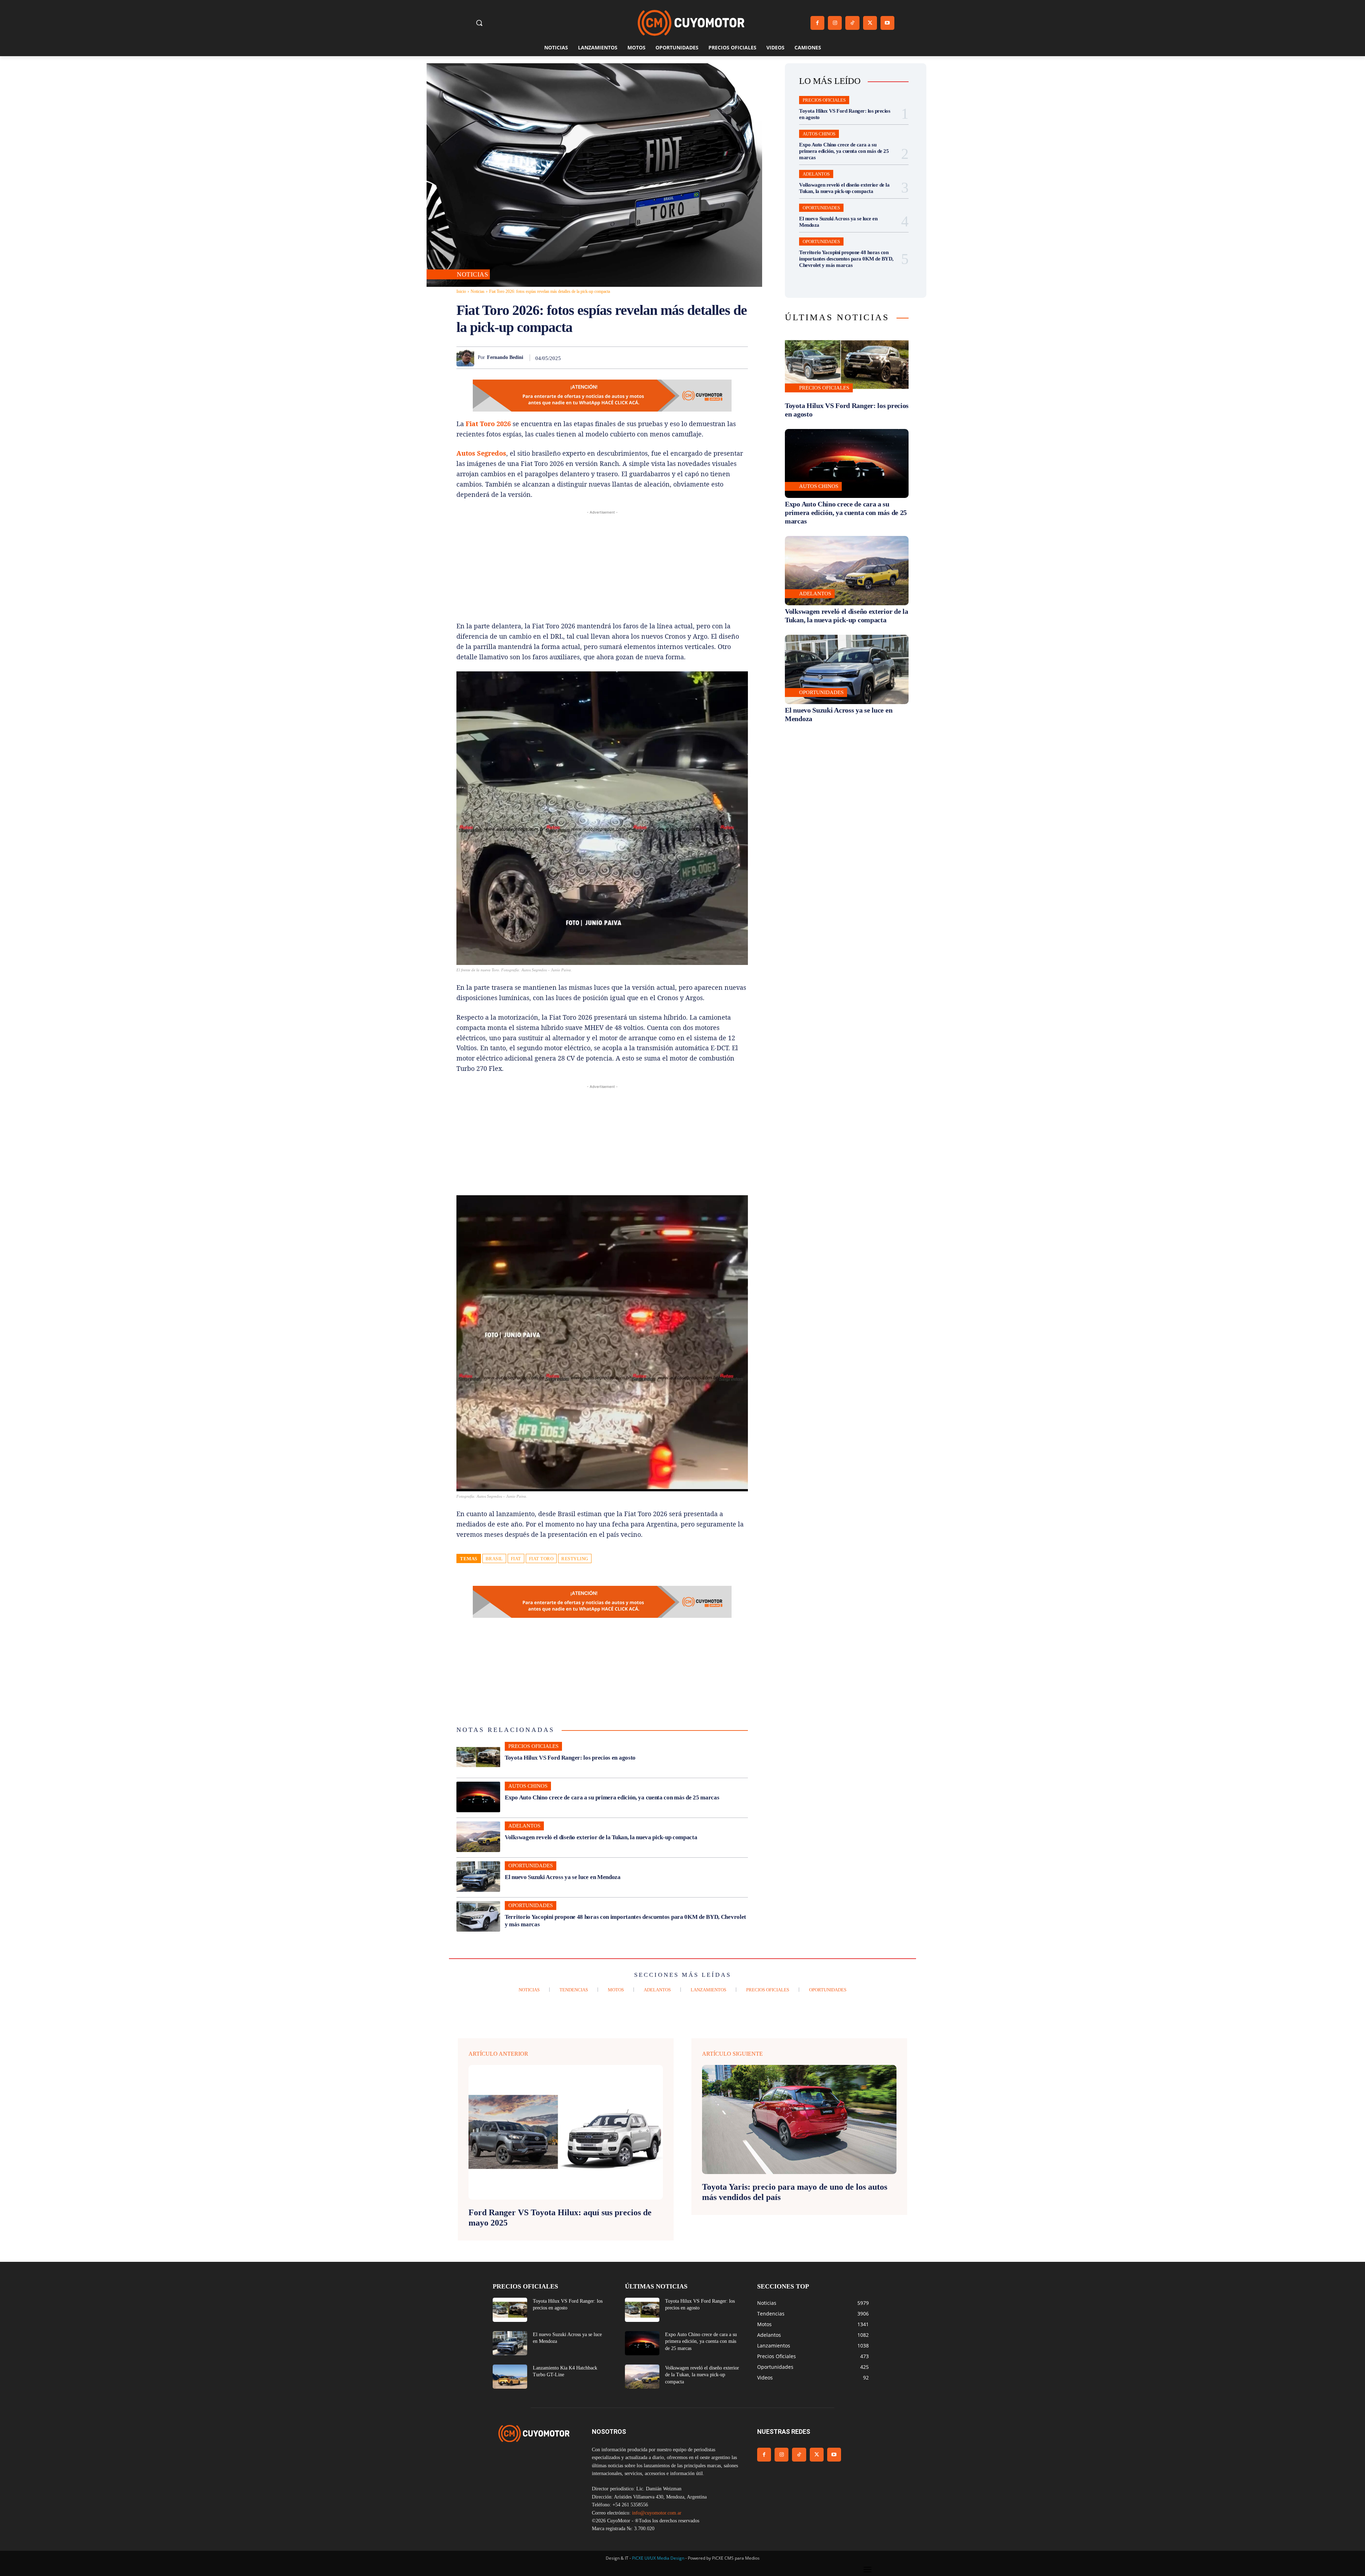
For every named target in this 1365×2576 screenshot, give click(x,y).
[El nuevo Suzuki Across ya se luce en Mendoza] (478, 1877)
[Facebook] (817, 23)
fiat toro (541, 1559)
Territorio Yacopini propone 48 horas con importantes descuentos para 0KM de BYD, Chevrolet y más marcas (846, 259)
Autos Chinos (528, 1786)
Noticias (472, 274)
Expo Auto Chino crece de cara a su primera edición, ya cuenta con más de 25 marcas (612, 1797)
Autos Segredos (481, 453)
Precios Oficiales (533, 1746)
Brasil (494, 1559)
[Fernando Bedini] (467, 358)
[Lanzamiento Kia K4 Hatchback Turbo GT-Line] (510, 2377)
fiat (516, 1559)
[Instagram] (835, 23)
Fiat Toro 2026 (488, 424)
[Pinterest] (658, 358)
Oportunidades (531, 1866)
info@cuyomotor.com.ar (657, 2513)
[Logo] (691, 23)
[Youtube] (887, 23)
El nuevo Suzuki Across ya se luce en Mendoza (563, 1877)
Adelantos (524, 1826)
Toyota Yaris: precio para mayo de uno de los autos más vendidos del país (795, 2192)
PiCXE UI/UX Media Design (658, 2558)
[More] (740, 358)
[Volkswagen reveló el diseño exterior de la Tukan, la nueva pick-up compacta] (478, 1837)
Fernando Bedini (505, 357)
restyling (575, 1559)
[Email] (707, 358)
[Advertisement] (602, 566)
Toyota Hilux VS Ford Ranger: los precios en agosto (570, 1758)
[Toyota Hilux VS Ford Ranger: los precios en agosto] (478, 1757)
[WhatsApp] (675, 358)
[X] (870, 23)
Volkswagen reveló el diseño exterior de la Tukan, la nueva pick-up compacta (601, 1837)
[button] (479, 23)
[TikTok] (852, 23)
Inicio (461, 291)
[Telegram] (724, 358)
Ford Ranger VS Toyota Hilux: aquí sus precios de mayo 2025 (560, 2218)
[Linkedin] (691, 358)
